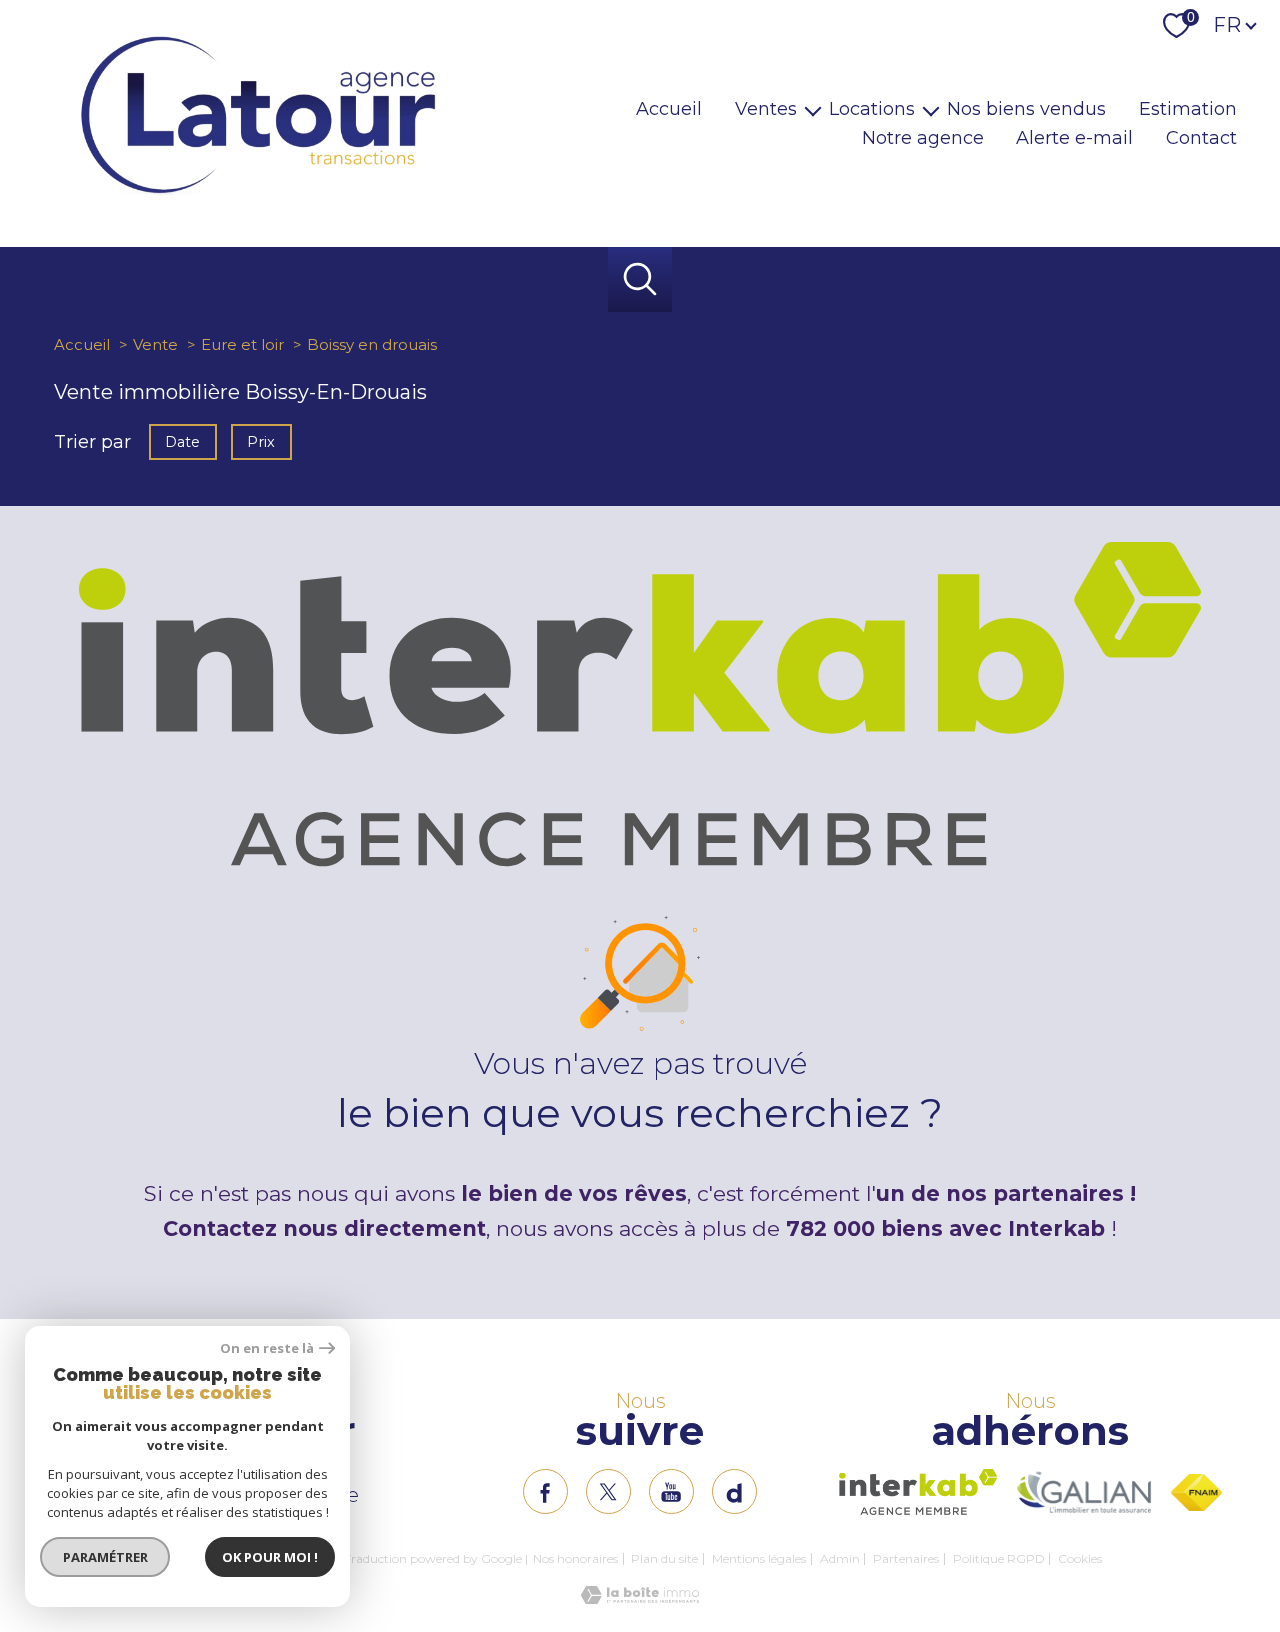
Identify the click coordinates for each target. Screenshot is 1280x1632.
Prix (262, 441)
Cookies (1080, 1559)
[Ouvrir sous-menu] (813, 109)
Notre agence (923, 138)
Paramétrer (105, 1557)
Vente (155, 344)
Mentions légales (759, 1558)
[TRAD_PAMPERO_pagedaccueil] (258, 195)
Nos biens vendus (1026, 109)
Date (182, 441)
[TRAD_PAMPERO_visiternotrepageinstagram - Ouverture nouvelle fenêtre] (671, 1491)
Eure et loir (242, 344)
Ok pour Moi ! (270, 1557)
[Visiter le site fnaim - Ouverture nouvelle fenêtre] (1196, 1492)
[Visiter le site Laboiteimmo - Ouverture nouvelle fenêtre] (640, 1598)
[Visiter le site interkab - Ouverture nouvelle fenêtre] (918, 1492)
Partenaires (906, 1558)
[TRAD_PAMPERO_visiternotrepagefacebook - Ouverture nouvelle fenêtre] (545, 1491)
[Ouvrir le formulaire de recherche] (640, 279)
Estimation (1188, 109)
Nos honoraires (575, 1558)
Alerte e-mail (1074, 138)
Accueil (669, 109)
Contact (1201, 138)
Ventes (766, 109)
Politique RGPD (999, 1558)
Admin (840, 1558)
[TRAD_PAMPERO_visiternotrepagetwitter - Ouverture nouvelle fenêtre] (608, 1491)
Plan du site (664, 1558)
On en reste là (267, 1348)
